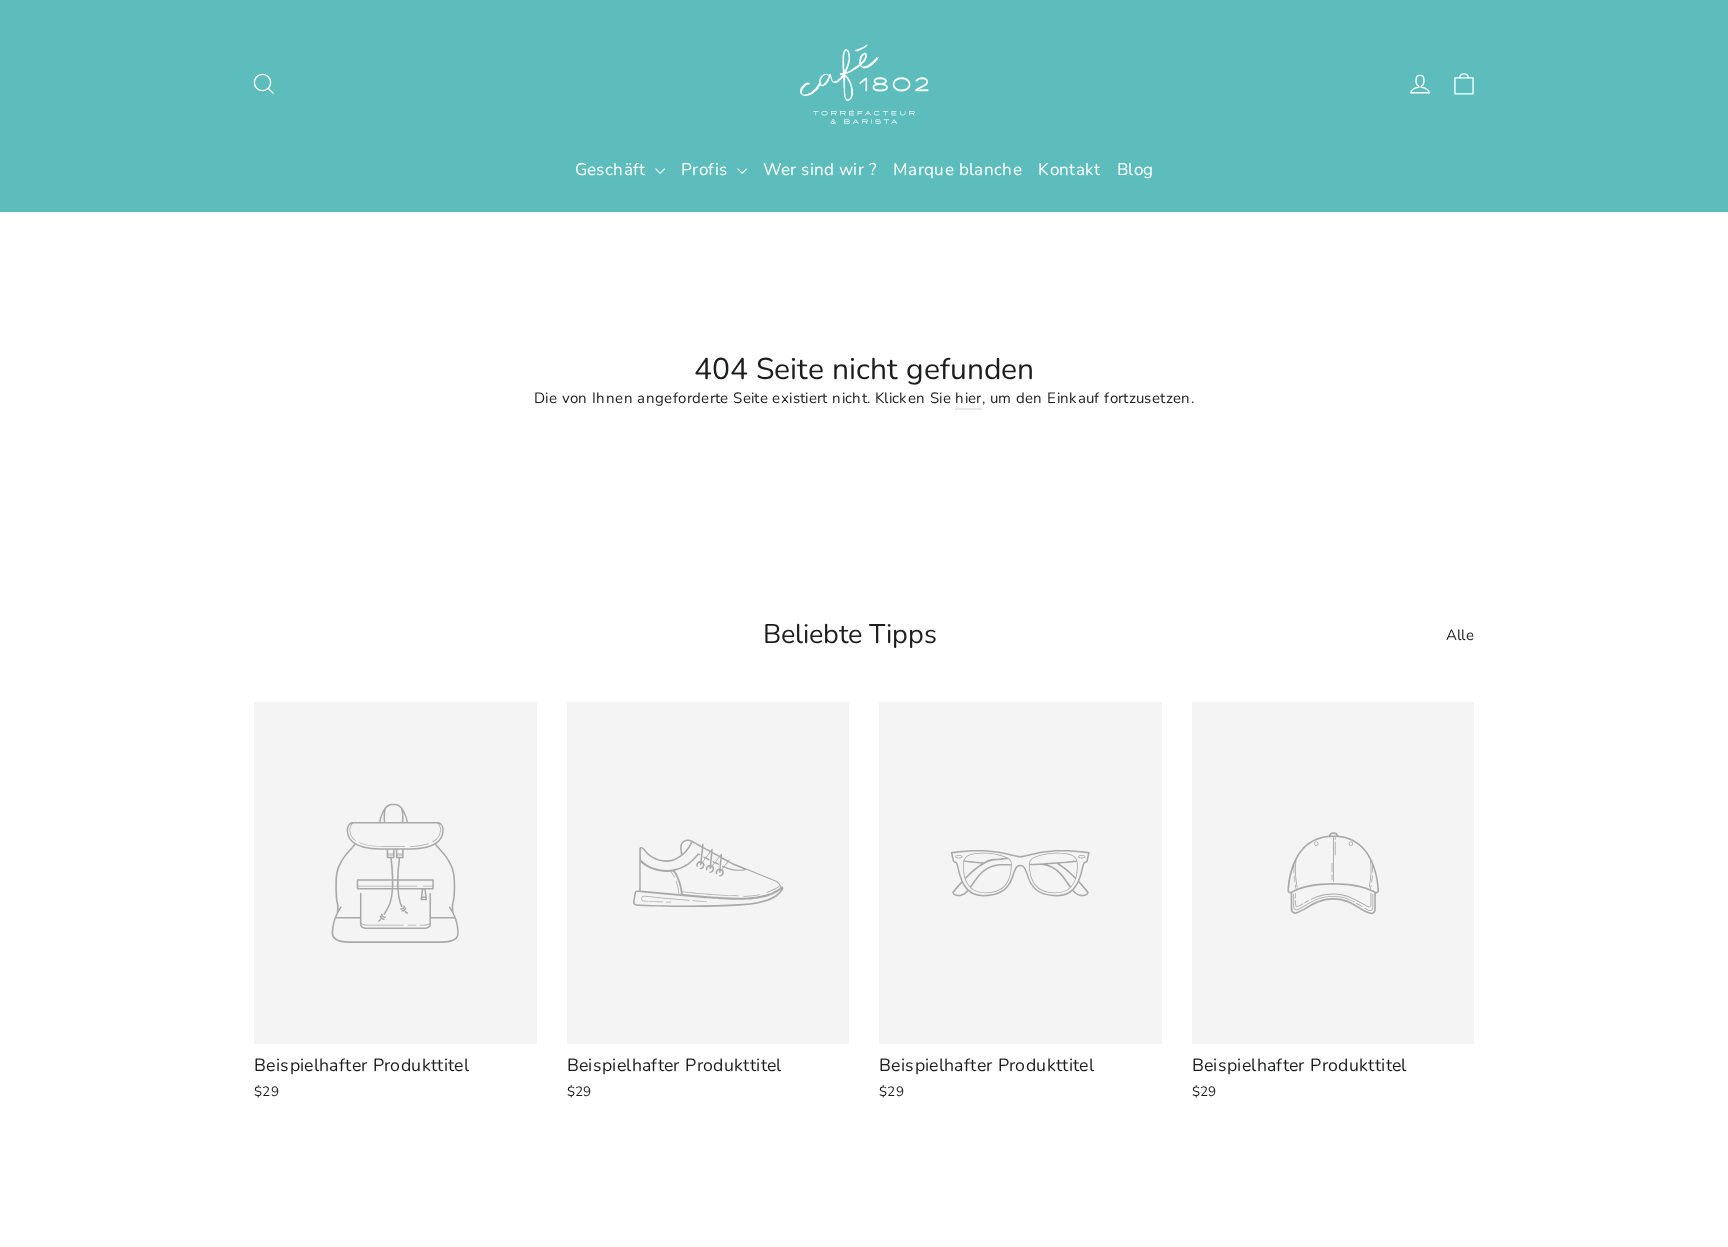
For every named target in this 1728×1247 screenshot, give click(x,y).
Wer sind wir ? (820, 169)
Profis (706, 169)
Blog (1135, 169)
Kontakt (1069, 169)
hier (968, 398)
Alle (1460, 635)
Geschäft (612, 169)
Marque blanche (957, 169)
